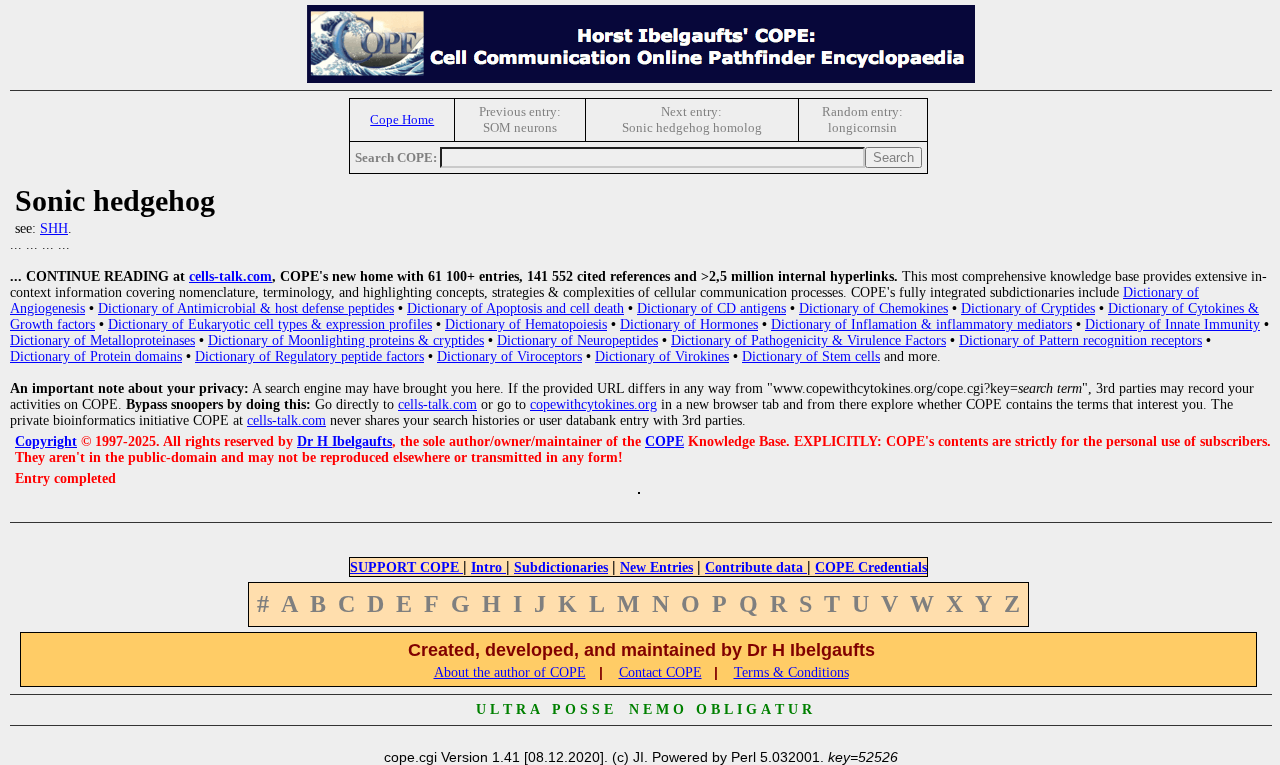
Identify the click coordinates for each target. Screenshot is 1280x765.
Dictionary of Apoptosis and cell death (515, 308)
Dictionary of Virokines (662, 356)
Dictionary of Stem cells (811, 356)
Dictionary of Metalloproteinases (102, 340)
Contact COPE (660, 672)
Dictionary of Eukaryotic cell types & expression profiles (270, 324)
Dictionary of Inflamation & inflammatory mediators (921, 324)
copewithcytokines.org (593, 404)
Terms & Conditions (791, 672)
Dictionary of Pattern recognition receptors (1080, 340)
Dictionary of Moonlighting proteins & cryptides (346, 340)
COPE (664, 441)
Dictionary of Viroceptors (509, 356)
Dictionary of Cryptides (1028, 308)
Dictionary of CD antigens (711, 308)
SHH (54, 228)
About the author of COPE (510, 672)
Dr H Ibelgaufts (344, 441)
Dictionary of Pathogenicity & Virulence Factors (808, 340)
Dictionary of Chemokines (873, 308)
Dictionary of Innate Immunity (1172, 324)
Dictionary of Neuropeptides (577, 340)
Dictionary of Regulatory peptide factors (309, 356)
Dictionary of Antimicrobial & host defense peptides (246, 308)
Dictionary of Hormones (689, 324)
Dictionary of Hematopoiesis (526, 324)
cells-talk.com (230, 276)
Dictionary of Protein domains (96, 356)
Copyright (46, 441)
